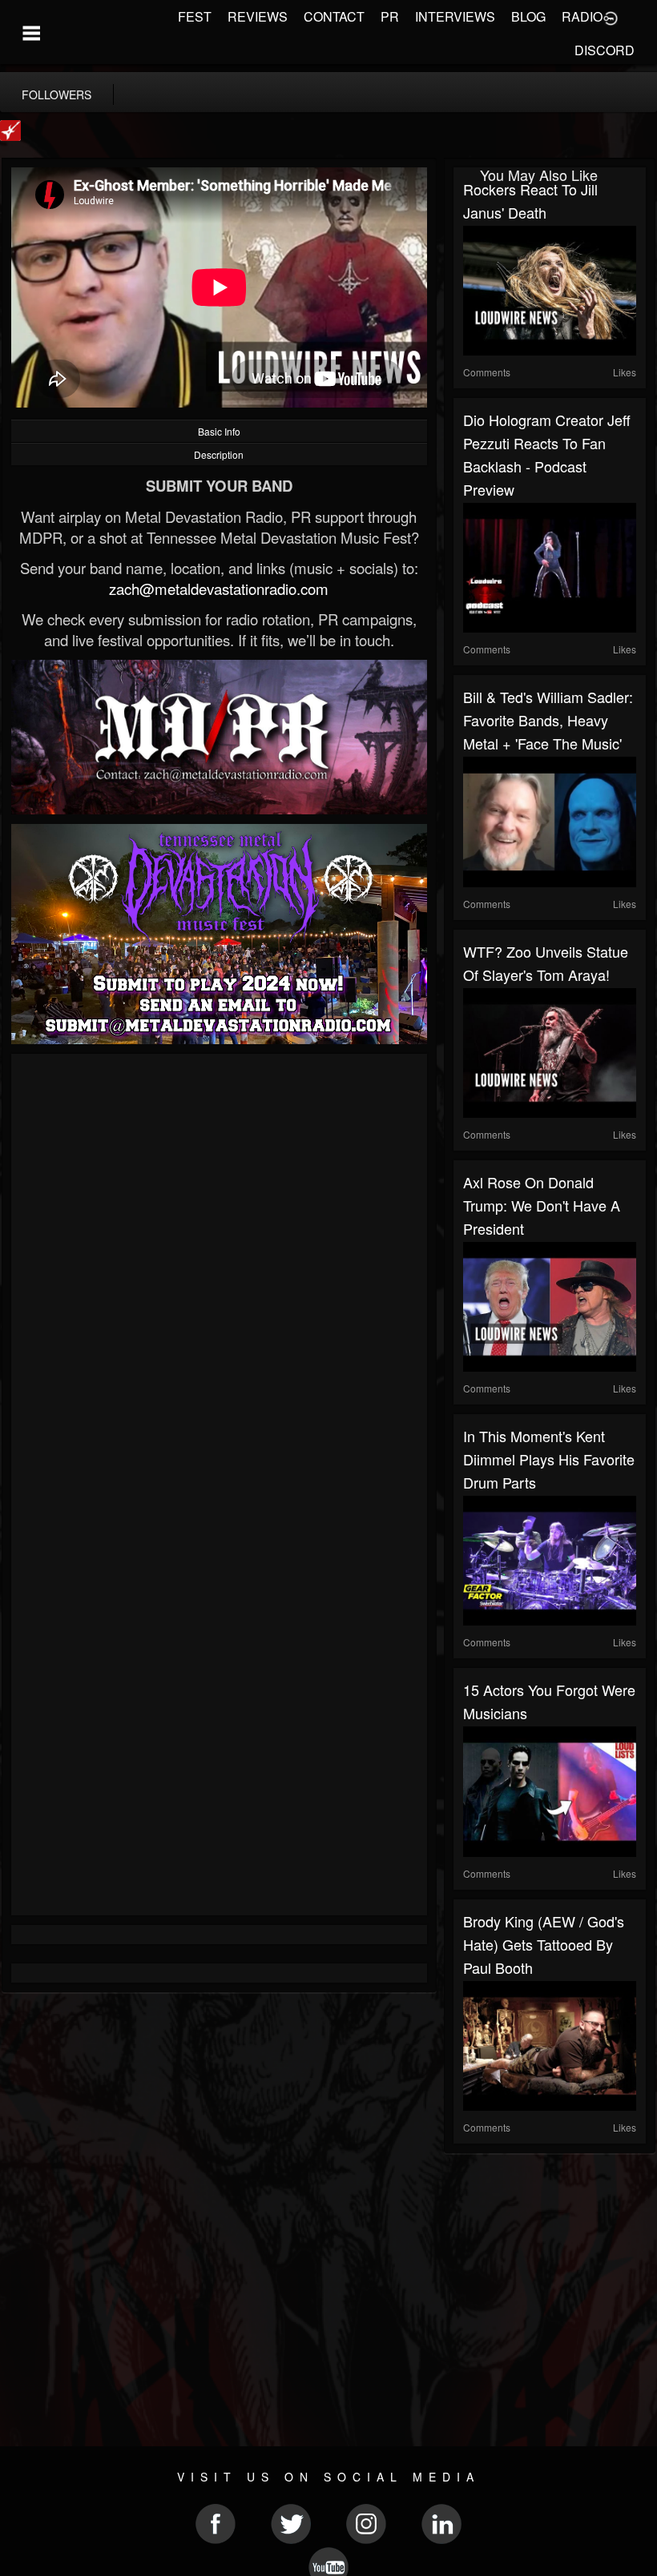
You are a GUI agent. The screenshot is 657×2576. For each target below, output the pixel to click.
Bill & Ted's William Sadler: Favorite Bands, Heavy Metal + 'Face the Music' (548, 720)
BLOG (528, 16)
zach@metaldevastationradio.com (219, 589)
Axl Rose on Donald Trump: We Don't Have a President (542, 1205)
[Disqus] (219, 1277)
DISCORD (605, 50)
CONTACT (334, 16)
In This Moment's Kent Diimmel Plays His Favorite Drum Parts (549, 1459)
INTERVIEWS (455, 16)
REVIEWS (258, 16)
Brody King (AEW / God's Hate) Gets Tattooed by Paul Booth (544, 1944)
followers (56, 94)
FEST (195, 16)
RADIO (582, 16)
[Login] (611, 17)
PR (390, 16)
